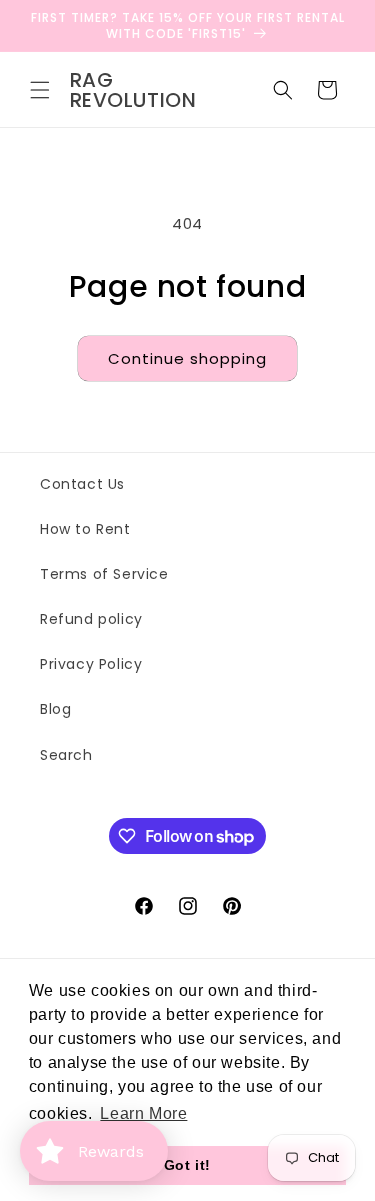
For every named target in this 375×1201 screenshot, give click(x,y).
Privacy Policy (91, 664)
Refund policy (91, 619)
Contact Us (82, 484)
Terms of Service (104, 574)
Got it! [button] (187, 1165)
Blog (55, 709)
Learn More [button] (143, 1113)
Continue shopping (187, 358)
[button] (40, 90)
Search (66, 755)
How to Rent (85, 529)
